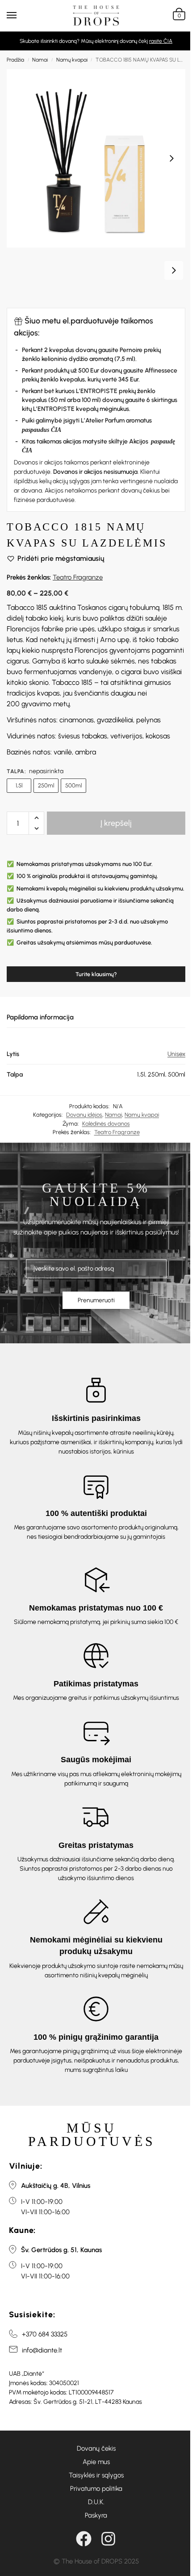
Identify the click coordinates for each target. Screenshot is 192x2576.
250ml (46, 785)
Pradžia (15, 60)
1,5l (19, 785)
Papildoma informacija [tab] (40, 1017)
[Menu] (20, 16)
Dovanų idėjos (84, 1115)
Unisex (176, 1054)
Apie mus (96, 2462)
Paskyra (96, 2515)
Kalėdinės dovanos (106, 1124)
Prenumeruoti (96, 1300)
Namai (40, 60)
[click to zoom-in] (96, 158)
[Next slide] (171, 158)
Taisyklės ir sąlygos (96, 2475)
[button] (178, 16)
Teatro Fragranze (78, 577)
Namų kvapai (72, 60)
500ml (73, 785)
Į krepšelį (116, 823)
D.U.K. (96, 2502)
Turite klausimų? (96, 974)
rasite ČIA (161, 41)
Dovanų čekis (96, 2448)
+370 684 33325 (45, 2334)
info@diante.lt (42, 2350)
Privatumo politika (96, 2489)
